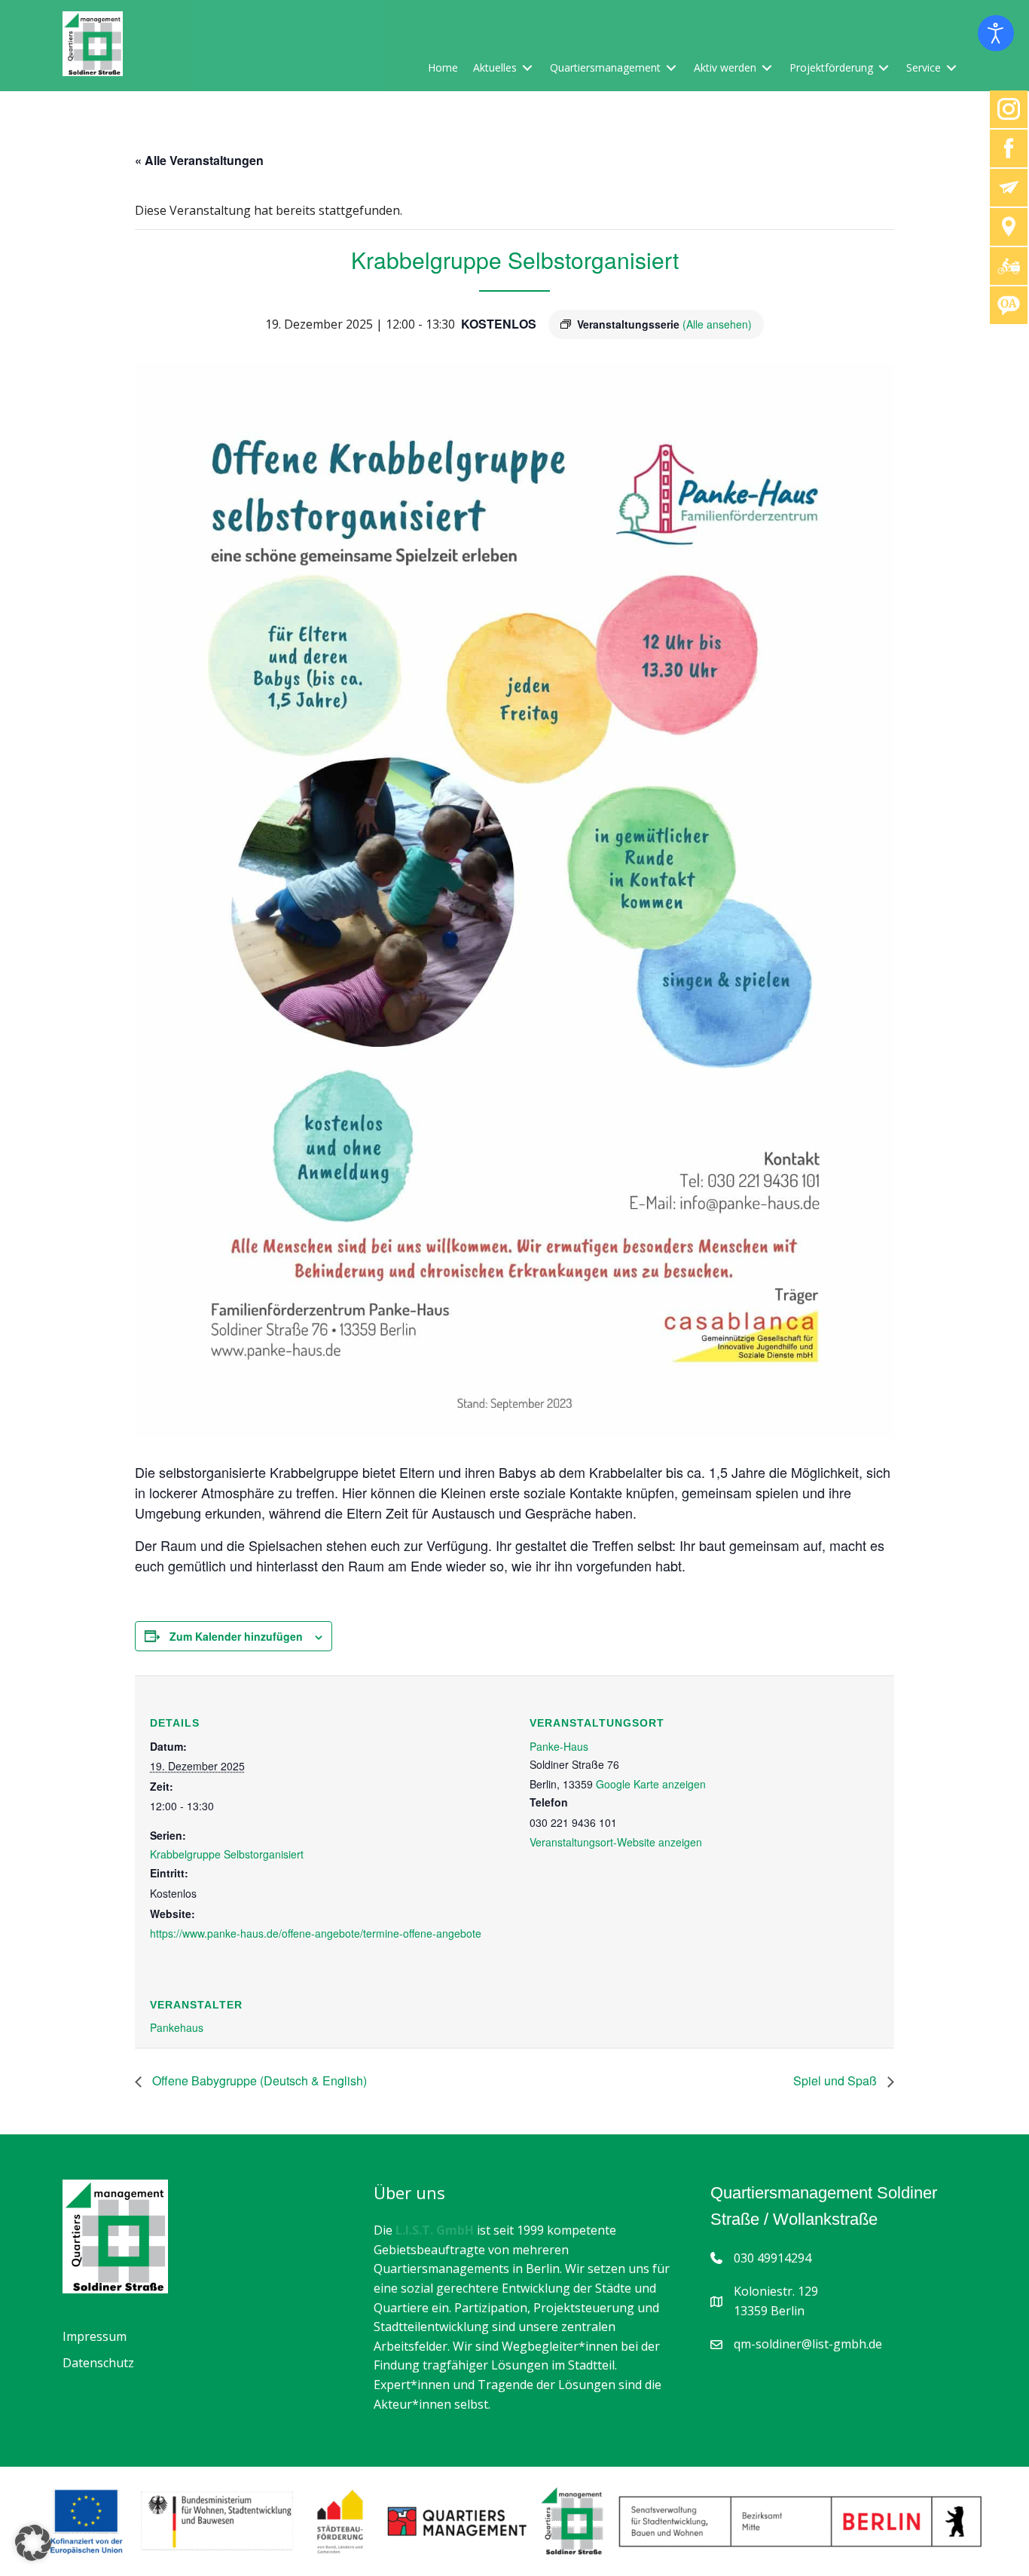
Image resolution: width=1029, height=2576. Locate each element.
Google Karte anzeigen (651, 1784)
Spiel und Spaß (837, 2080)
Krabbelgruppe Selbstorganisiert (227, 1854)
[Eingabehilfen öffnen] (996, 33)
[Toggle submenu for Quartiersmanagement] (671, 67)
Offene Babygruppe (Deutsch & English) (258, 2080)
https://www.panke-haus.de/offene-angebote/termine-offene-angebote (316, 1933)
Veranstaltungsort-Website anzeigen (616, 1842)
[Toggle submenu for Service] (951, 67)
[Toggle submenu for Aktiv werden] (767, 67)
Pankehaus (177, 2027)
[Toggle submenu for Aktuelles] (527, 67)
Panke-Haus (559, 1746)
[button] (33, 2543)
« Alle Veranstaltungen (199, 160)
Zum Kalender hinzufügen (236, 1636)
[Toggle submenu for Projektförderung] (884, 67)
